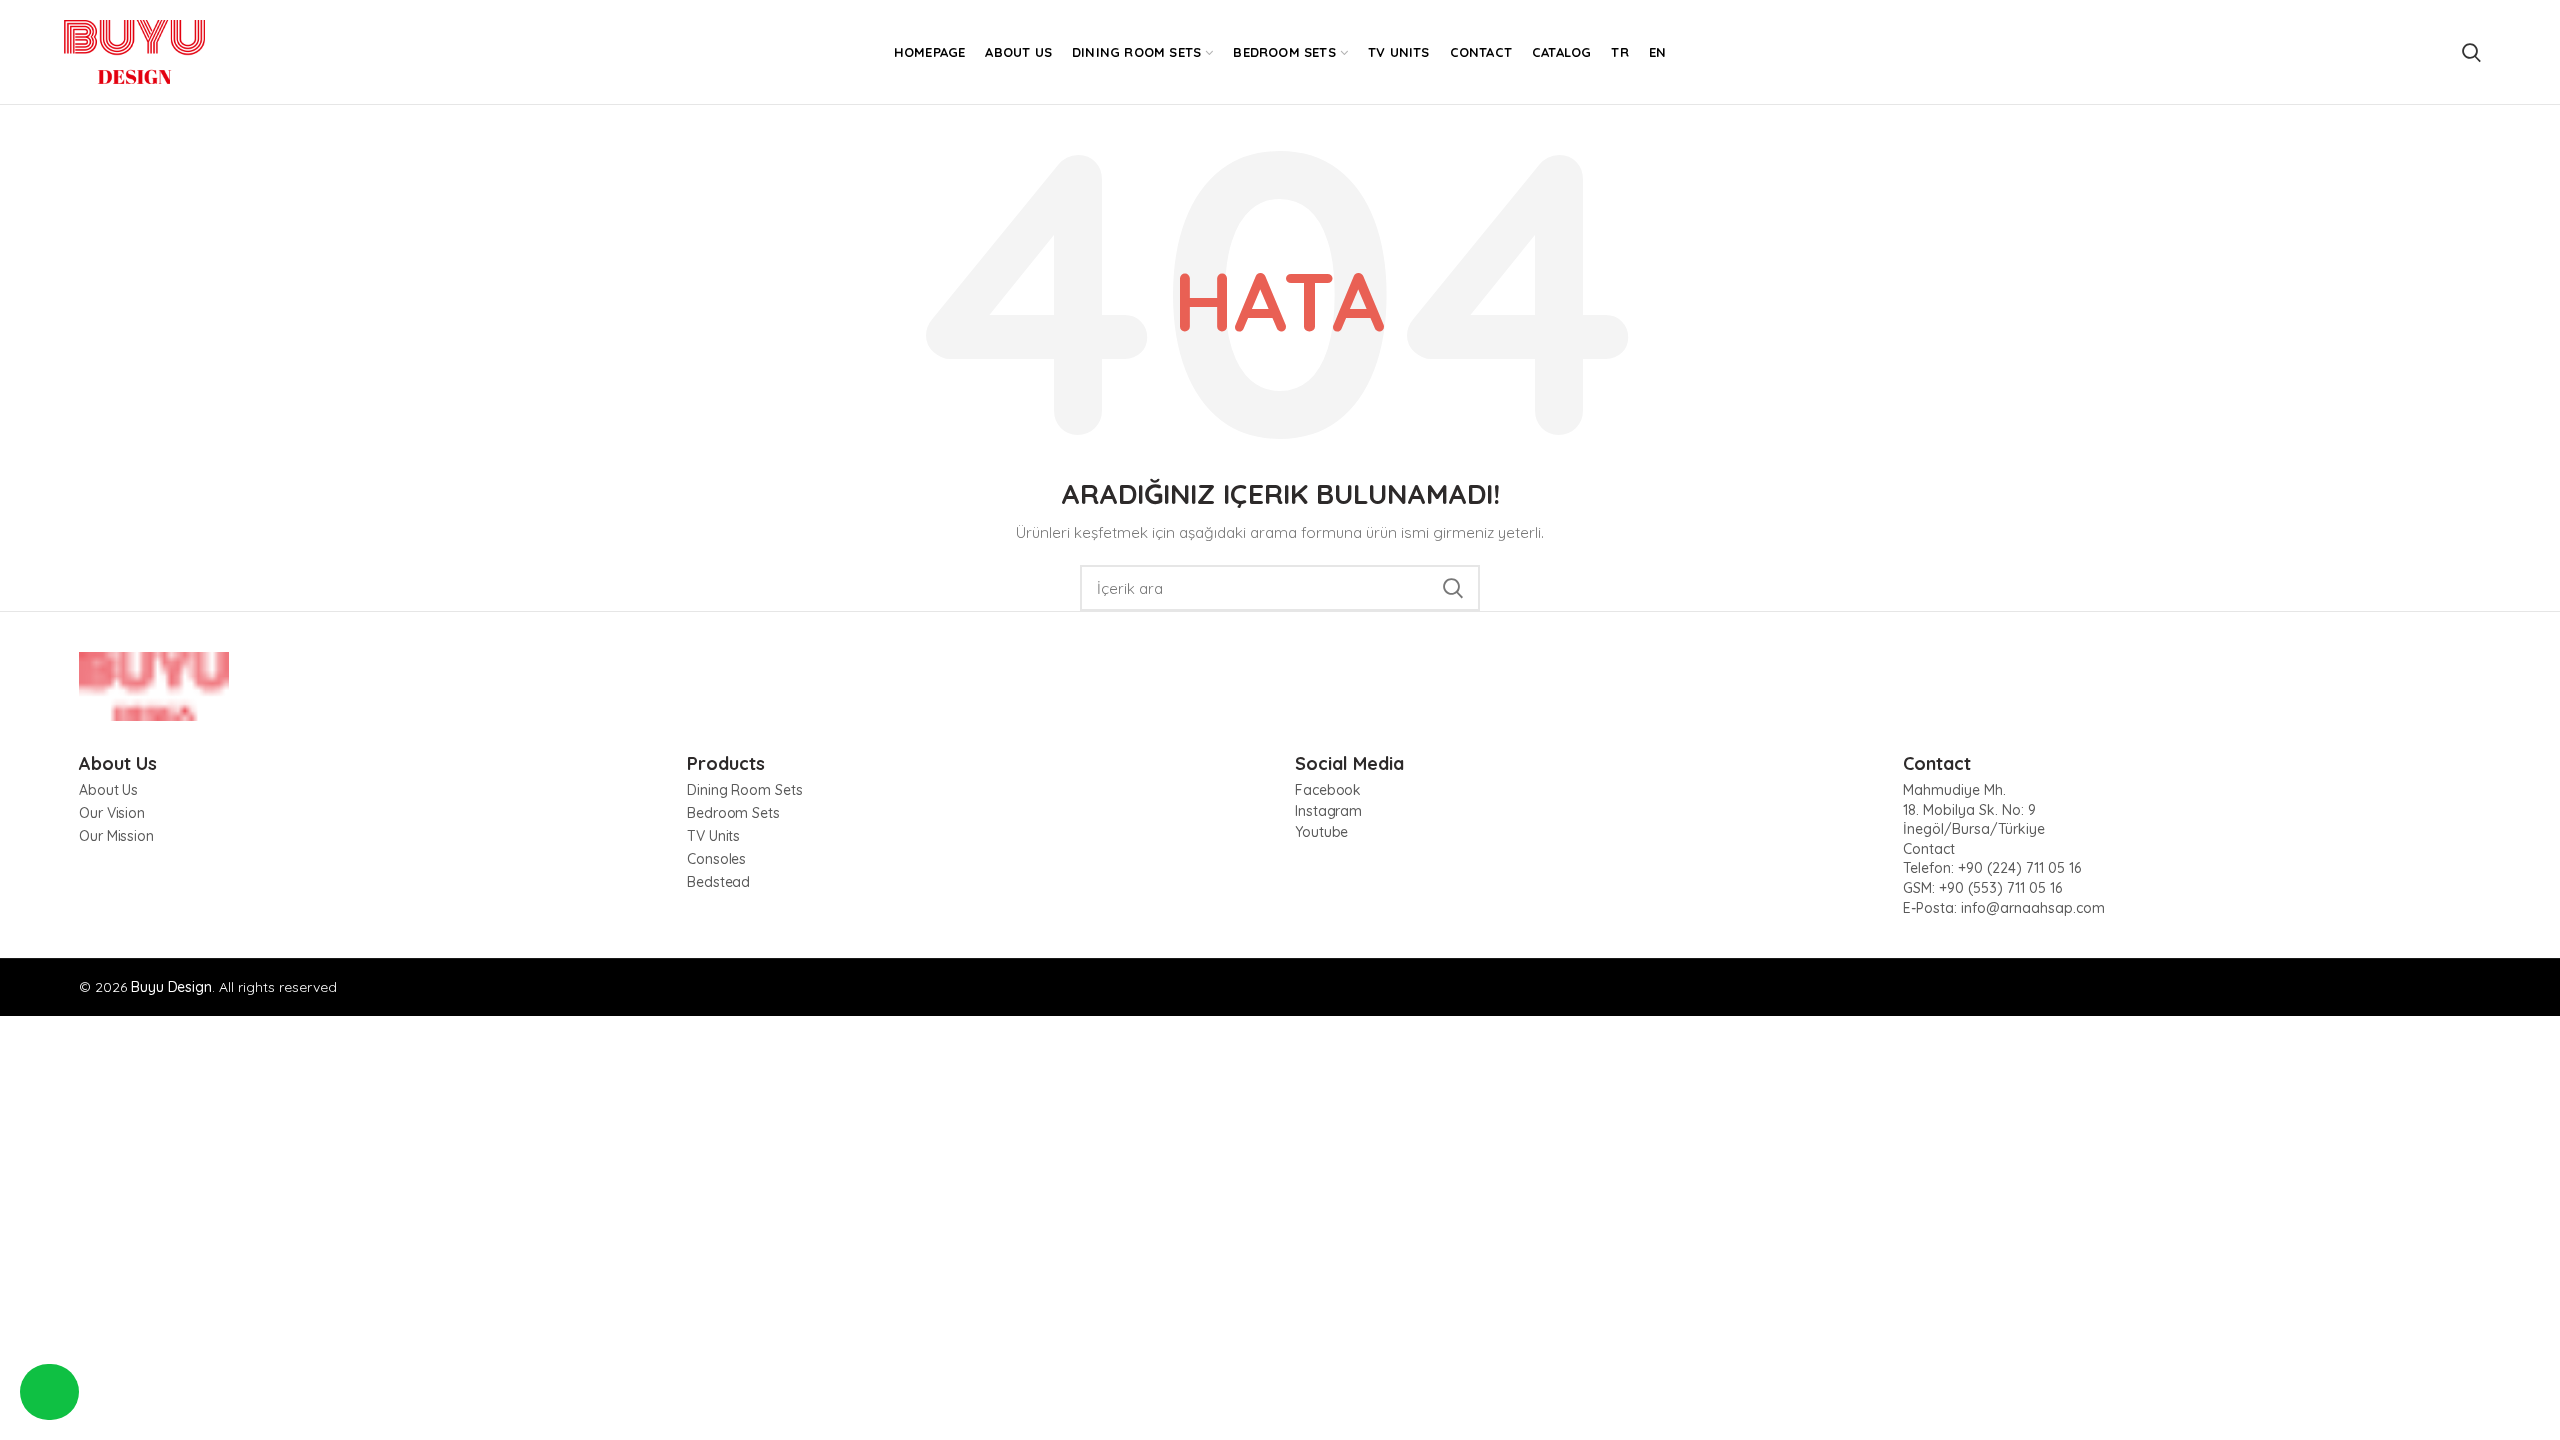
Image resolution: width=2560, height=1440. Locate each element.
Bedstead (718, 882)
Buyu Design (171, 987)
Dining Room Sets (744, 790)
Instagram (1328, 811)
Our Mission (116, 836)
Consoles (716, 859)
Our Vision (112, 813)
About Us (108, 790)
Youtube (1321, 832)
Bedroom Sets (733, 813)
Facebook (1328, 790)
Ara (1453, 588)
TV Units (713, 836)
